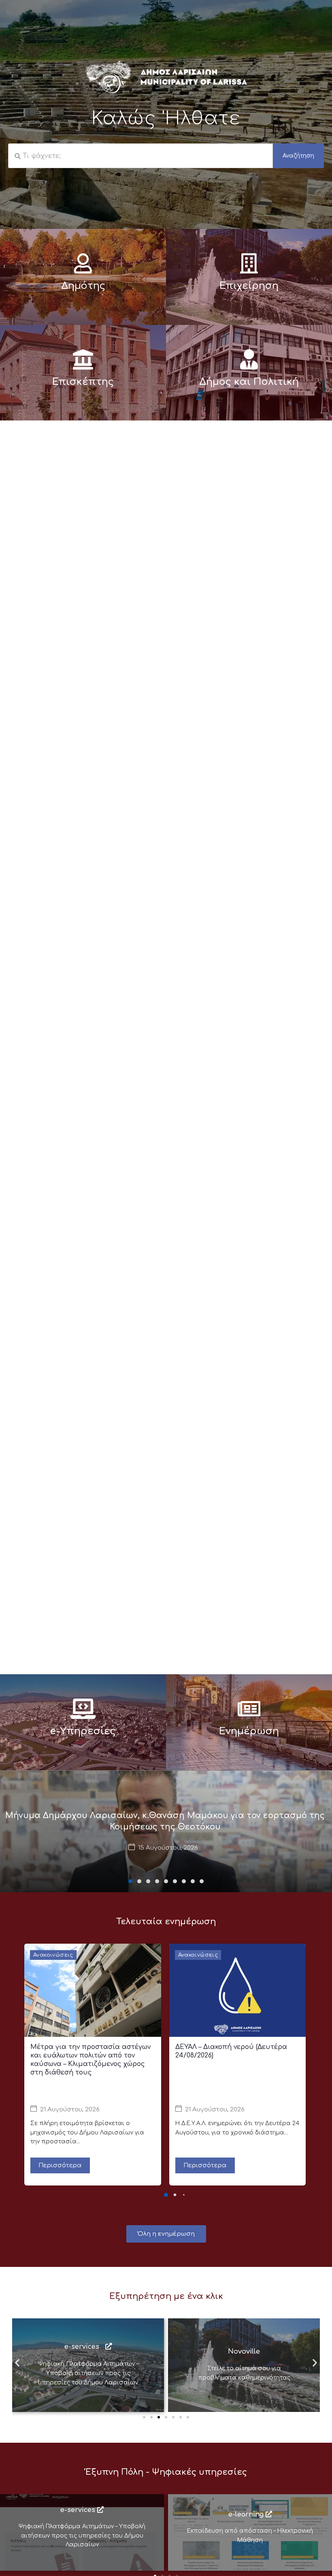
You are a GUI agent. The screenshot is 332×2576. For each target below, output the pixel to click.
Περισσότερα (60, 2165)
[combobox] (140, 156)
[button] (130, 1881)
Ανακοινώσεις (53, 1955)
